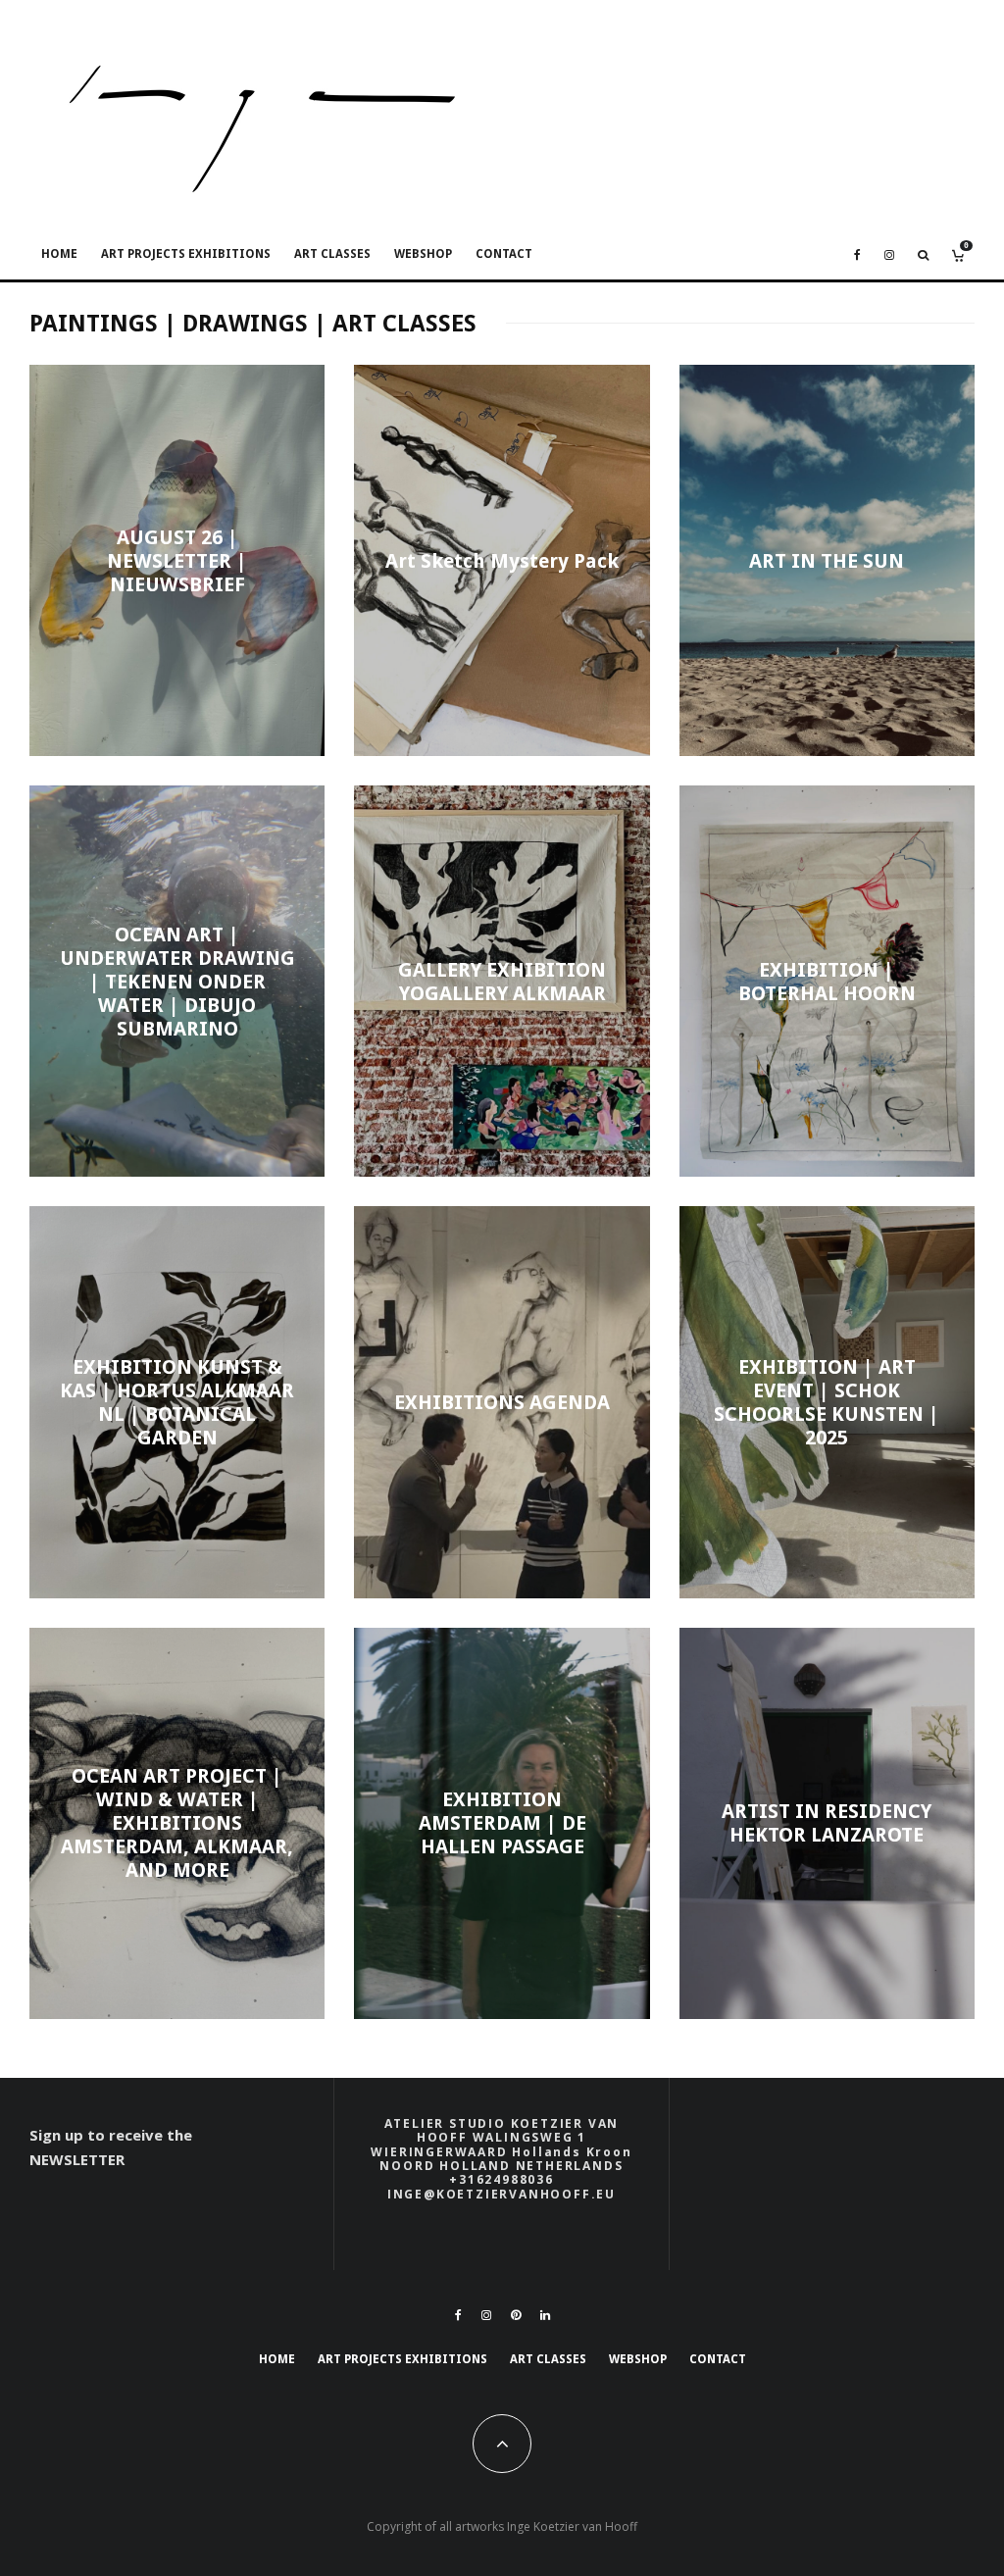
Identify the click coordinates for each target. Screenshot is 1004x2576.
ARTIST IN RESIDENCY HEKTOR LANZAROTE (827, 1823)
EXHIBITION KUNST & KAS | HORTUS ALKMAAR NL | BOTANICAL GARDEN (177, 1402)
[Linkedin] (545, 2315)
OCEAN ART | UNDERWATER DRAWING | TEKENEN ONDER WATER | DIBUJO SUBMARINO (177, 982)
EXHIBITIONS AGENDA (502, 1402)
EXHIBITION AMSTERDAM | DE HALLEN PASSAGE (502, 1823)
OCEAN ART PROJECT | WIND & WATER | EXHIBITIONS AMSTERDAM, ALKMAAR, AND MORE (177, 1823)
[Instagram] (889, 255)
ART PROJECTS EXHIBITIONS (186, 254)
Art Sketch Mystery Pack (502, 561)
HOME (59, 254)
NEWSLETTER (77, 2159)
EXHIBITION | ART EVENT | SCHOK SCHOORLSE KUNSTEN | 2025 (827, 1402)
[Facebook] (857, 255)
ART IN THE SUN (827, 561)
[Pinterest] (516, 2315)
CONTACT (504, 254)
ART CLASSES (332, 254)
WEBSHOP (423, 254)
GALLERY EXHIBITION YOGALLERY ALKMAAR (502, 982)
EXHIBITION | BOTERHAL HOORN (827, 982)
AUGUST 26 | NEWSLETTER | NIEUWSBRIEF (177, 561)
